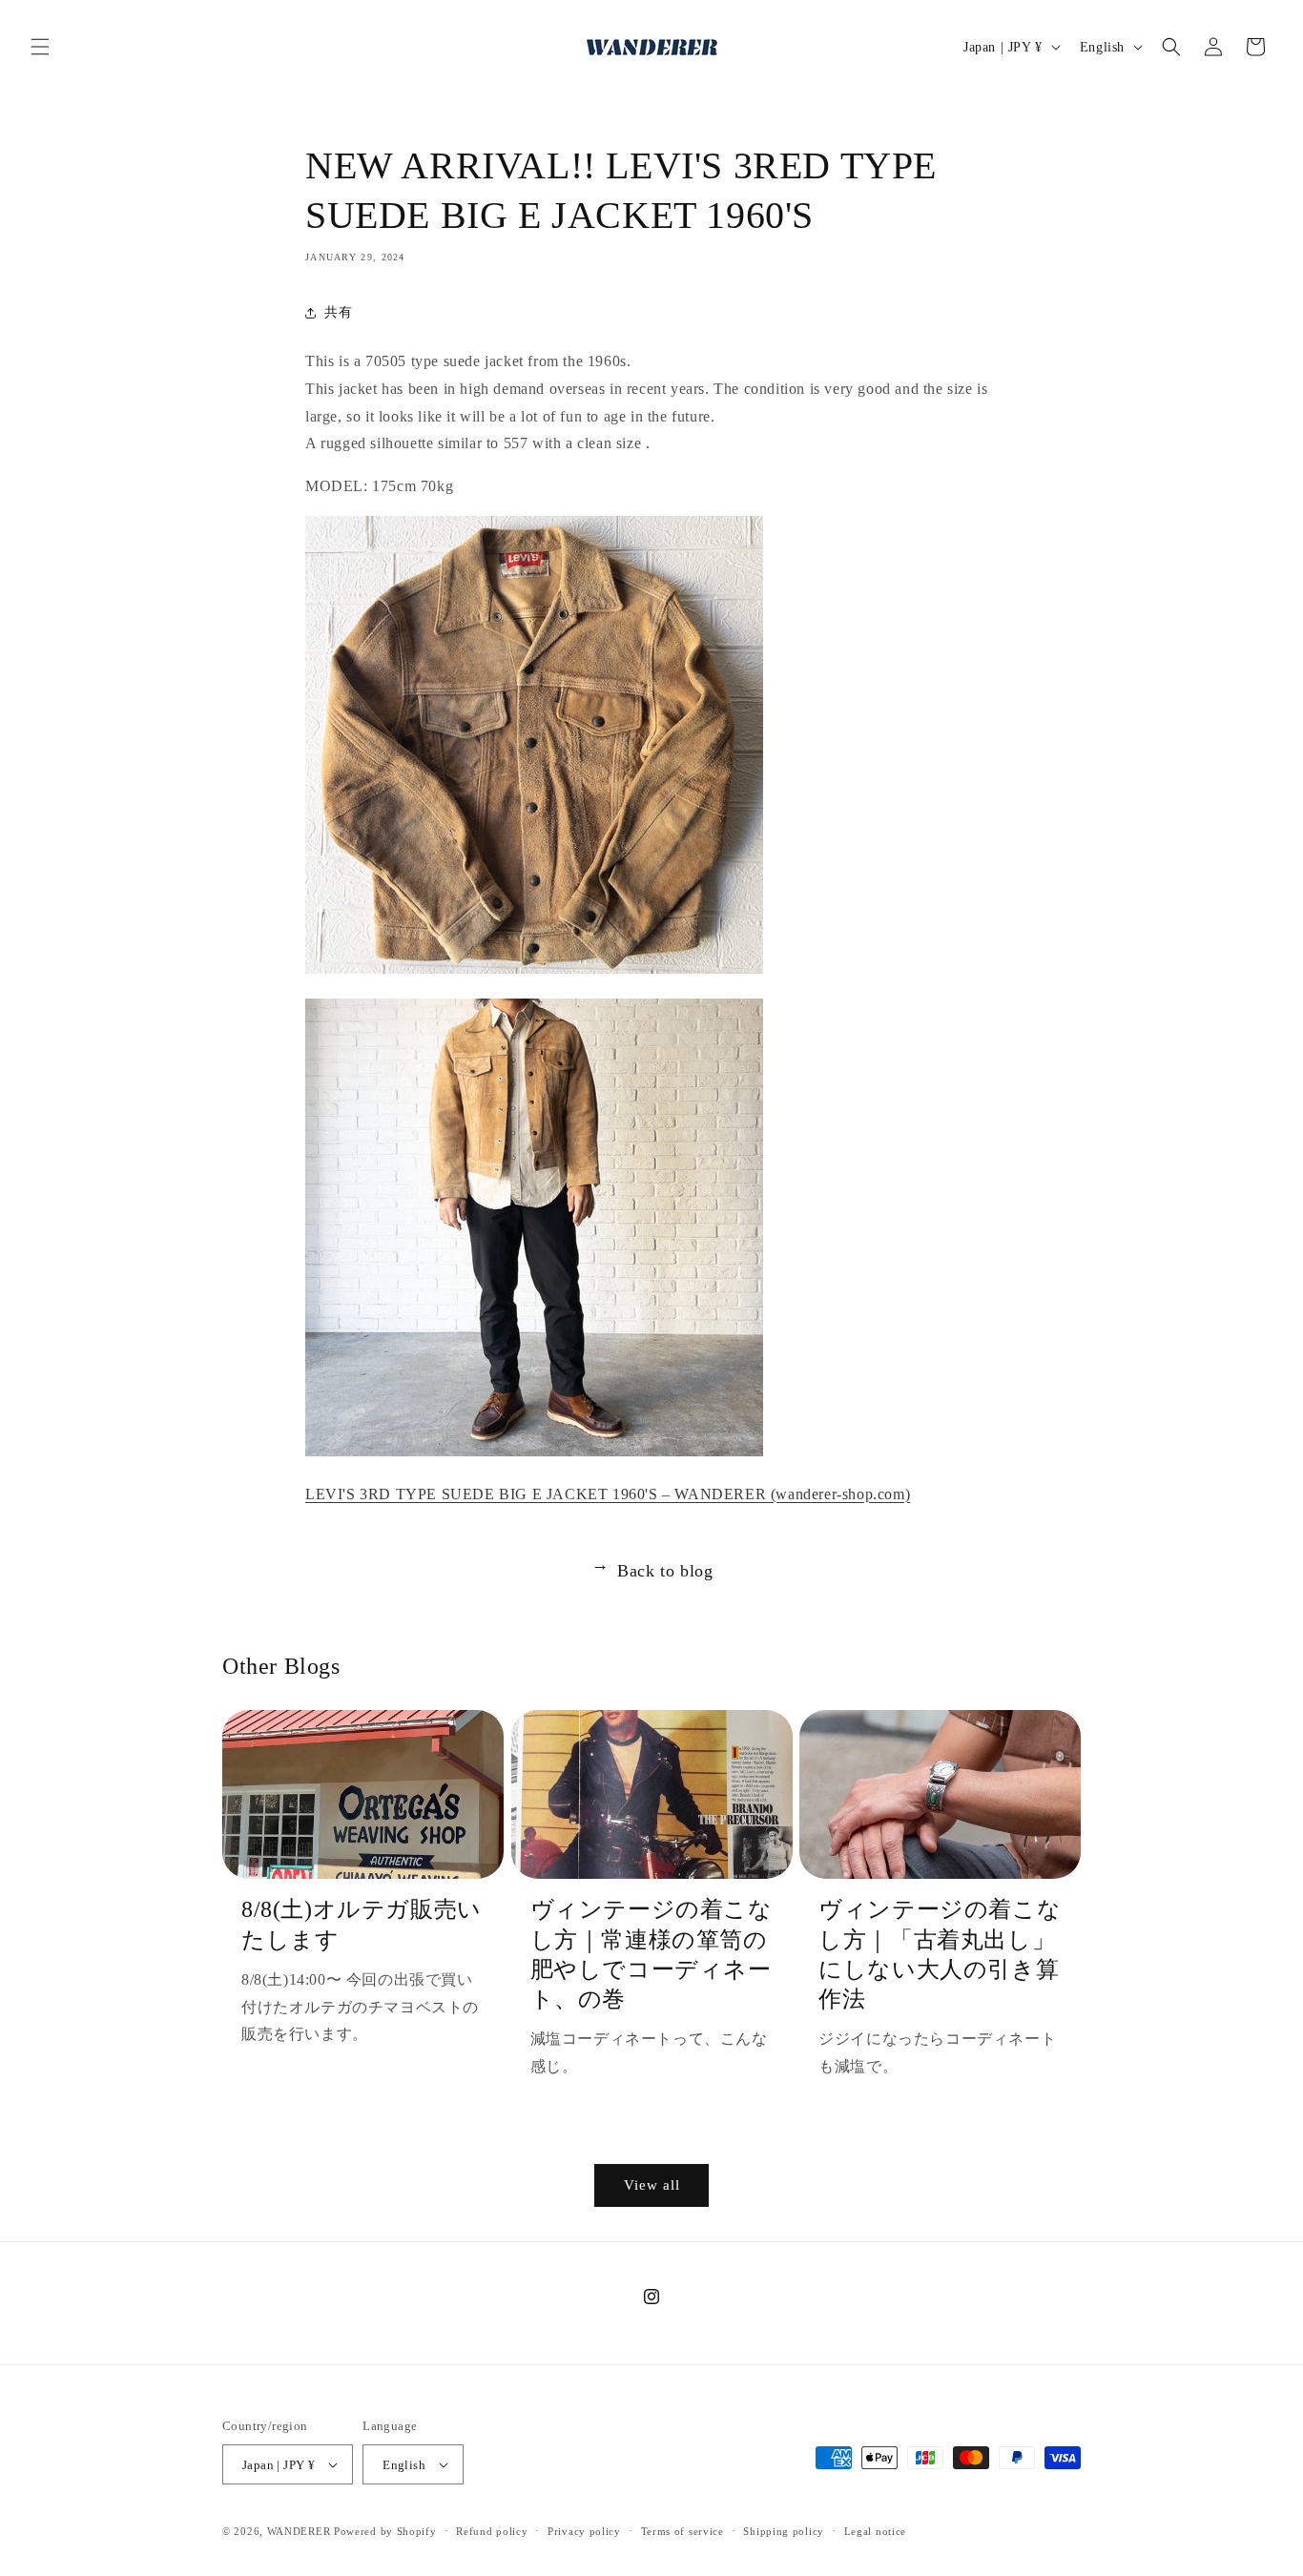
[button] (40, 47)
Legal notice (875, 2531)
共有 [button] (338, 312)
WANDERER (299, 2531)
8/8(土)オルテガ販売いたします (362, 1924)
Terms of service (683, 2531)
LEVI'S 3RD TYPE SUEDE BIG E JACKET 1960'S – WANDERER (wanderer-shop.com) (608, 1494)
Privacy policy (584, 2531)
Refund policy (492, 2531)
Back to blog (652, 1571)
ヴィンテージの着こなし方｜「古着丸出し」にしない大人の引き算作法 (940, 1954)
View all (652, 2185)
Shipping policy (784, 2531)
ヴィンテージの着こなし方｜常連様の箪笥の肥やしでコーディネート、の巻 (651, 1954)
